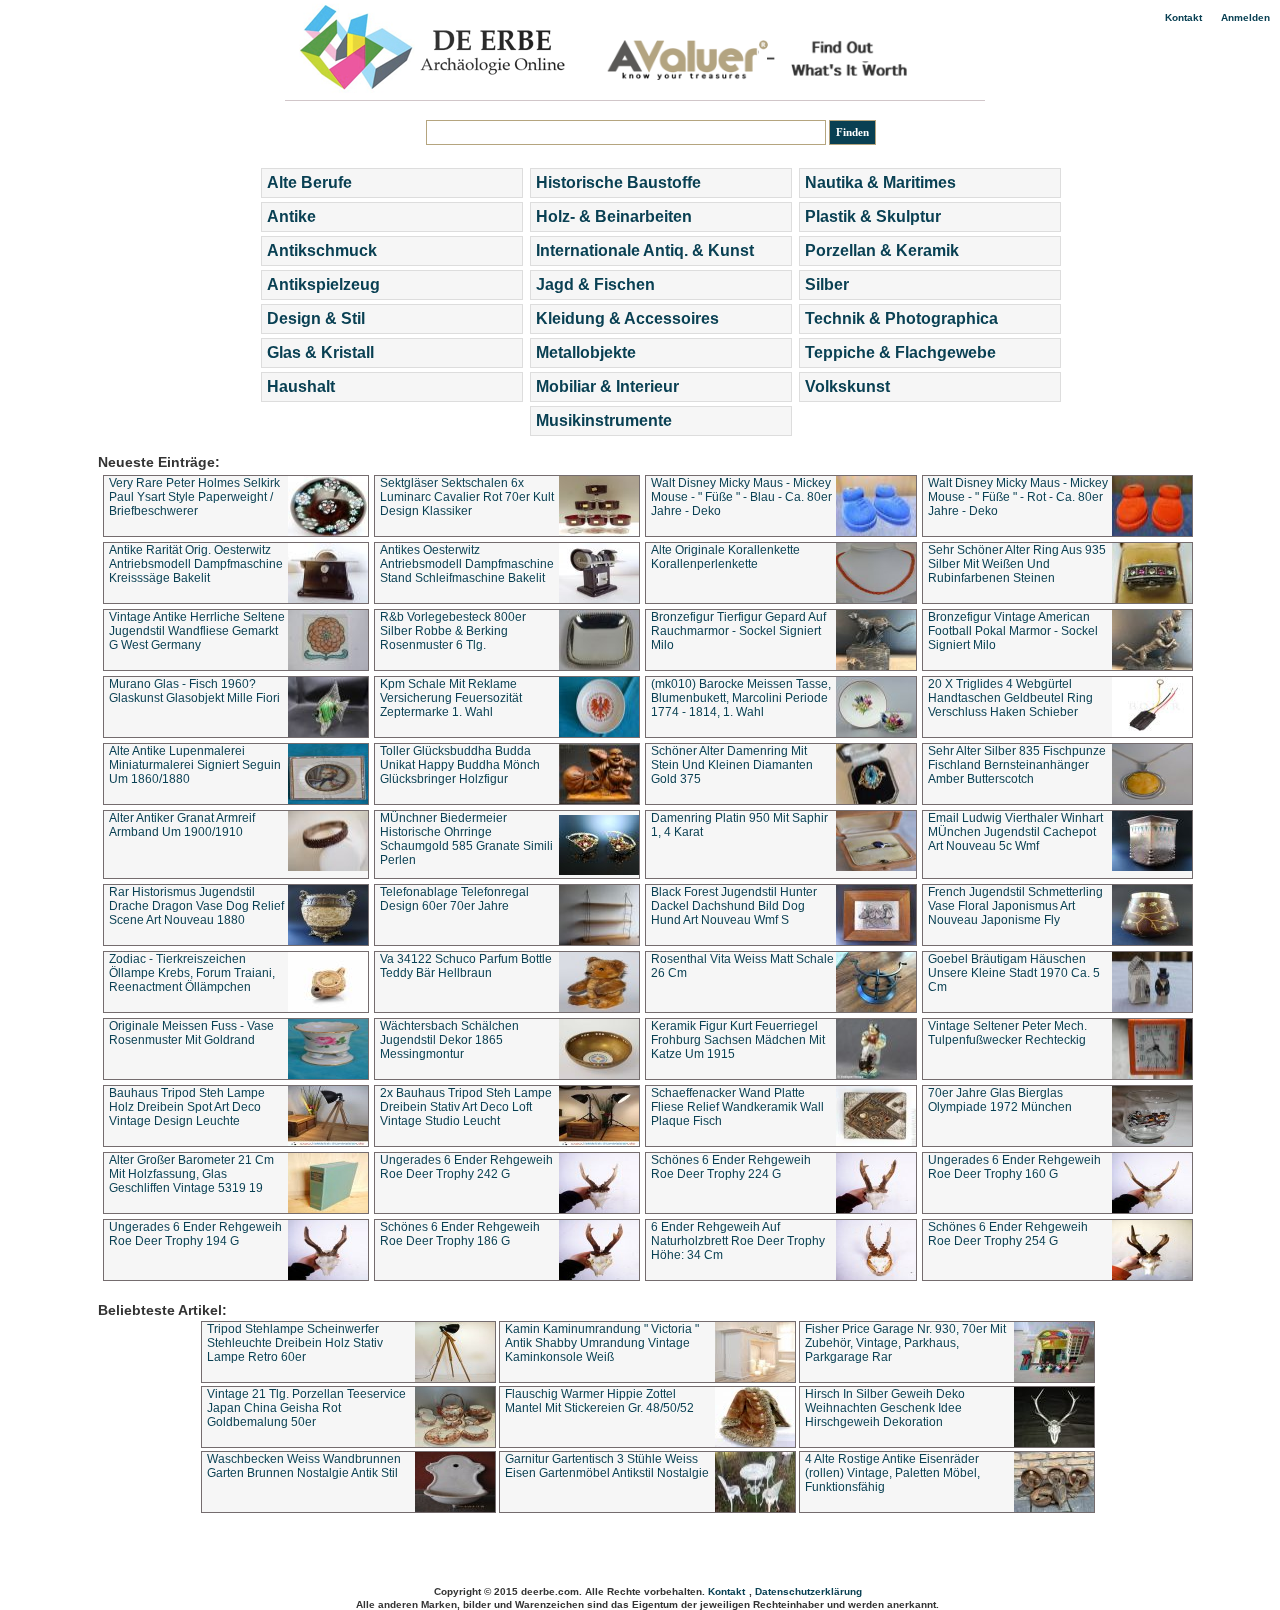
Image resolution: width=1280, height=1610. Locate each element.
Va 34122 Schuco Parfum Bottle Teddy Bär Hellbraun (466, 966)
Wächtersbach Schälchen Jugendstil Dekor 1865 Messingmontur (449, 1040)
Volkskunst (847, 386)
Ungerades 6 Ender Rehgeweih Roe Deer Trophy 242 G (466, 1167)
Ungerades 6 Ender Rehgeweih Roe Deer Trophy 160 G (1014, 1167)
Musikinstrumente (604, 420)
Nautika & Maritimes (880, 182)
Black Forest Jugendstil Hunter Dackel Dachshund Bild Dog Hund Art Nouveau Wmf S (734, 906)
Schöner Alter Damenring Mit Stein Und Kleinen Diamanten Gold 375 (732, 765)
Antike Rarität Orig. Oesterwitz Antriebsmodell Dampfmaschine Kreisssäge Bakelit (196, 564)
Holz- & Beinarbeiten (614, 216)
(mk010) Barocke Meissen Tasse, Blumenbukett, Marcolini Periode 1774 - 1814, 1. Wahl (741, 698)
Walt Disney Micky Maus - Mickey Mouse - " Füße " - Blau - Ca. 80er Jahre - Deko (741, 497)
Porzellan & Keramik (882, 250)
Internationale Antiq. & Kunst (645, 250)
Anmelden (1245, 17)
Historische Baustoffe (618, 182)
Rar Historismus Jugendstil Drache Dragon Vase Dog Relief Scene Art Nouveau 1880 (196, 906)
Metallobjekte (586, 352)
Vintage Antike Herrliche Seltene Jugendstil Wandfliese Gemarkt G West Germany (197, 631)
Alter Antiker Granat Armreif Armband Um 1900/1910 (182, 825)
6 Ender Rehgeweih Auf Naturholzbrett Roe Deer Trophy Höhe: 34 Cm (738, 1241)
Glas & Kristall (320, 352)
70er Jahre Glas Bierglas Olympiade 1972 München (1000, 1100)
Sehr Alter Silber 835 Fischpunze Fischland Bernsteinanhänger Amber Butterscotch (1017, 765)
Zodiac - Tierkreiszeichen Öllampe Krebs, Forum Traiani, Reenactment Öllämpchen (192, 973)
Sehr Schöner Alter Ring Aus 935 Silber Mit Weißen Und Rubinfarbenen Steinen (1017, 564)
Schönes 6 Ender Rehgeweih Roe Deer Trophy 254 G (1008, 1234)
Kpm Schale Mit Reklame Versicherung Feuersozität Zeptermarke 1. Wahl (451, 698)
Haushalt (301, 386)
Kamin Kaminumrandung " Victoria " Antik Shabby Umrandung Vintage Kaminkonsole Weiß (602, 1343)
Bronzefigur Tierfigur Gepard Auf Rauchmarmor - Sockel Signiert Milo (738, 631)
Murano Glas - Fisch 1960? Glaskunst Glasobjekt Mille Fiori (194, 691)
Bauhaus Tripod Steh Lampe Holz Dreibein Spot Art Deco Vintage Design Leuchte (187, 1107)
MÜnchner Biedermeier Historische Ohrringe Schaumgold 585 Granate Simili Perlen (466, 839)
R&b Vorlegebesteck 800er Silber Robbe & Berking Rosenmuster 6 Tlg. (453, 631)
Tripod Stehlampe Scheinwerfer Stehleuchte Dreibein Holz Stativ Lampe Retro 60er (295, 1343)
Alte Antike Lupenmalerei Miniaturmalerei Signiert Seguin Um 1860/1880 (195, 765)
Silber (827, 284)
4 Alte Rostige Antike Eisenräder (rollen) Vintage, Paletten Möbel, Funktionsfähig (892, 1473)
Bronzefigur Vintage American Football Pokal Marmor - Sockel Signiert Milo (1013, 631)
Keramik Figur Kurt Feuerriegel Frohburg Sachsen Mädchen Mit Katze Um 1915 (738, 1040)
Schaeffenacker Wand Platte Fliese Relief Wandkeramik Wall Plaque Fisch (737, 1107)
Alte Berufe (309, 182)
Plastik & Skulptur (873, 216)
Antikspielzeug (323, 284)
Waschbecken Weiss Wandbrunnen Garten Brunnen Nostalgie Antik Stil (304, 1466)
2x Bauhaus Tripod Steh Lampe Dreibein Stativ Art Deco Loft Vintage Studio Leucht (466, 1107)
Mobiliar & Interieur (607, 386)
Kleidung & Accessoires (627, 318)
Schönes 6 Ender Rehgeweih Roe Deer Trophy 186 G (460, 1234)
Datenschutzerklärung (808, 1591)
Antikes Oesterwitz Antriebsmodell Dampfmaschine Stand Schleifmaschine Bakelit (467, 564)
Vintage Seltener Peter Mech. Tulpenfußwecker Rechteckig (1007, 1033)
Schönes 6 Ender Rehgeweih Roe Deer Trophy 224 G (731, 1167)
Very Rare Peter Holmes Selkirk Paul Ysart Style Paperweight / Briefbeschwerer (194, 497)
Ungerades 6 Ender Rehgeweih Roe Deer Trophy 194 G (195, 1234)
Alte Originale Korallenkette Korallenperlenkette (725, 557)
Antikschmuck (322, 250)
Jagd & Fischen (595, 284)
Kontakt (1183, 17)
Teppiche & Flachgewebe (900, 352)
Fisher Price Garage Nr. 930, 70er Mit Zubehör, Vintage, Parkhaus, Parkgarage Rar (905, 1343)
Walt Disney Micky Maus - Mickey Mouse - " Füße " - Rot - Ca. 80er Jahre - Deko (1018, 497)
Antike (291, 216)
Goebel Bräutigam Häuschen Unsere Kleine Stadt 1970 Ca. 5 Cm (1014, 973)
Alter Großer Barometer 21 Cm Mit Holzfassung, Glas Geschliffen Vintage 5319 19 (191, 1174)
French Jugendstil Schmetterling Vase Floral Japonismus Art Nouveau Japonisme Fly (1015, 906)
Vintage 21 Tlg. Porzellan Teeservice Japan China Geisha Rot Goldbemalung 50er (306, 1408)
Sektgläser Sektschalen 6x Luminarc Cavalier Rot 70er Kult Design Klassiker (467, 497)
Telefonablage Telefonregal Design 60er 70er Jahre (454, 899)
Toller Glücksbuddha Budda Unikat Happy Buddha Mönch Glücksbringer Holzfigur (460, 765)
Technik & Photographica (901, 318)
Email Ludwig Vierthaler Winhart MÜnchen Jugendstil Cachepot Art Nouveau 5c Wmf (1015, 832)
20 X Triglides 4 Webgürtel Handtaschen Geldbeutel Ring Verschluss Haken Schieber (1010, 698)
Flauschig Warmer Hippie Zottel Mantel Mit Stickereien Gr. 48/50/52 (599, 1401)
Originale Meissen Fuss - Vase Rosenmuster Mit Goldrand (191, 1033)
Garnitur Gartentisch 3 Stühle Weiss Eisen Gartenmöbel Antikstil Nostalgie (607, 1466)
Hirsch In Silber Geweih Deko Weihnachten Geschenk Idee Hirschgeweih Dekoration (885, 1408)
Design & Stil (316, 318)
